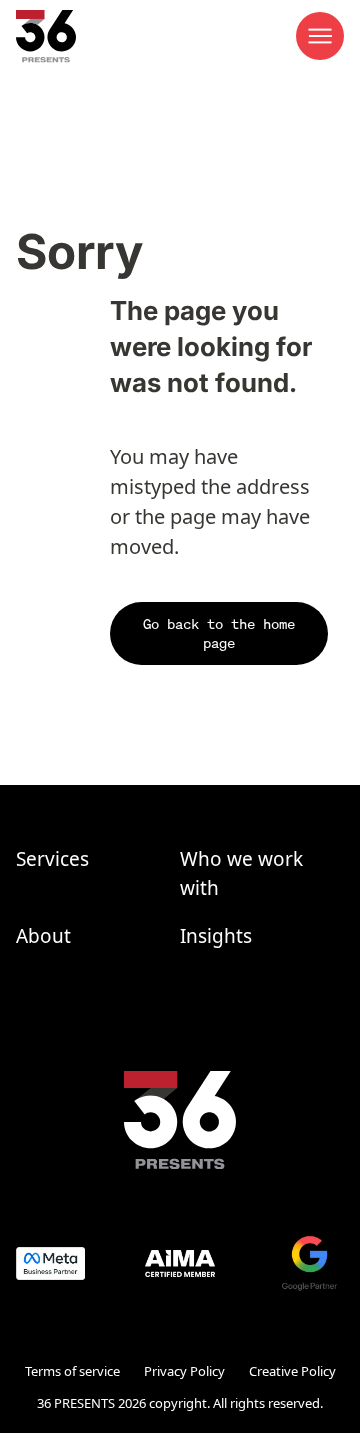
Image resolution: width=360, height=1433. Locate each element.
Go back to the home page (219, 633)
